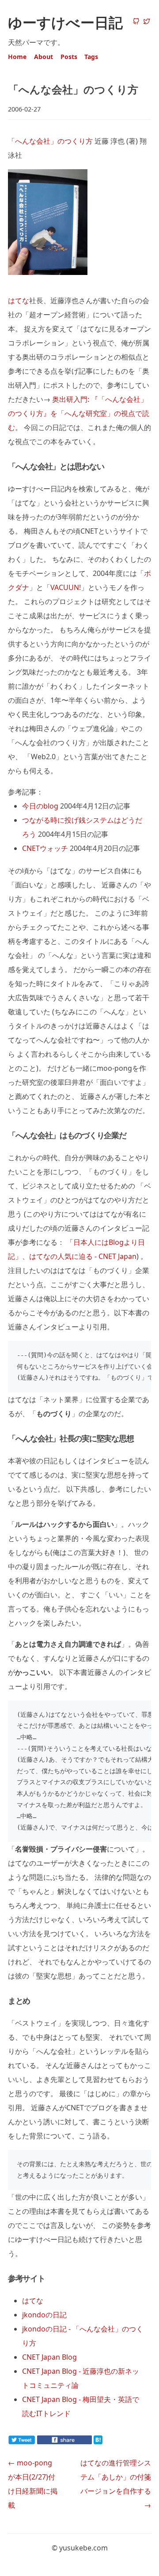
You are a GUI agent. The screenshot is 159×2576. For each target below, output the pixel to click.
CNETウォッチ (45, 848)
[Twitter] (147, 22)
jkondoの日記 (44, 2315)
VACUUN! (66, 587)
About (44, 57)
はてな (19, 301)
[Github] (136, 22)
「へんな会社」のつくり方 (50, 141)
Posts (69, 57)
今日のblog (40, 806)
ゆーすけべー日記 (65, 22)
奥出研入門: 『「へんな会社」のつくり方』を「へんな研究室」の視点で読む (79, 413)
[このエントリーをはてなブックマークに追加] (112, 2442)
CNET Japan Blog (49, 2357)
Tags (91, 57)
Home (17, 57)
